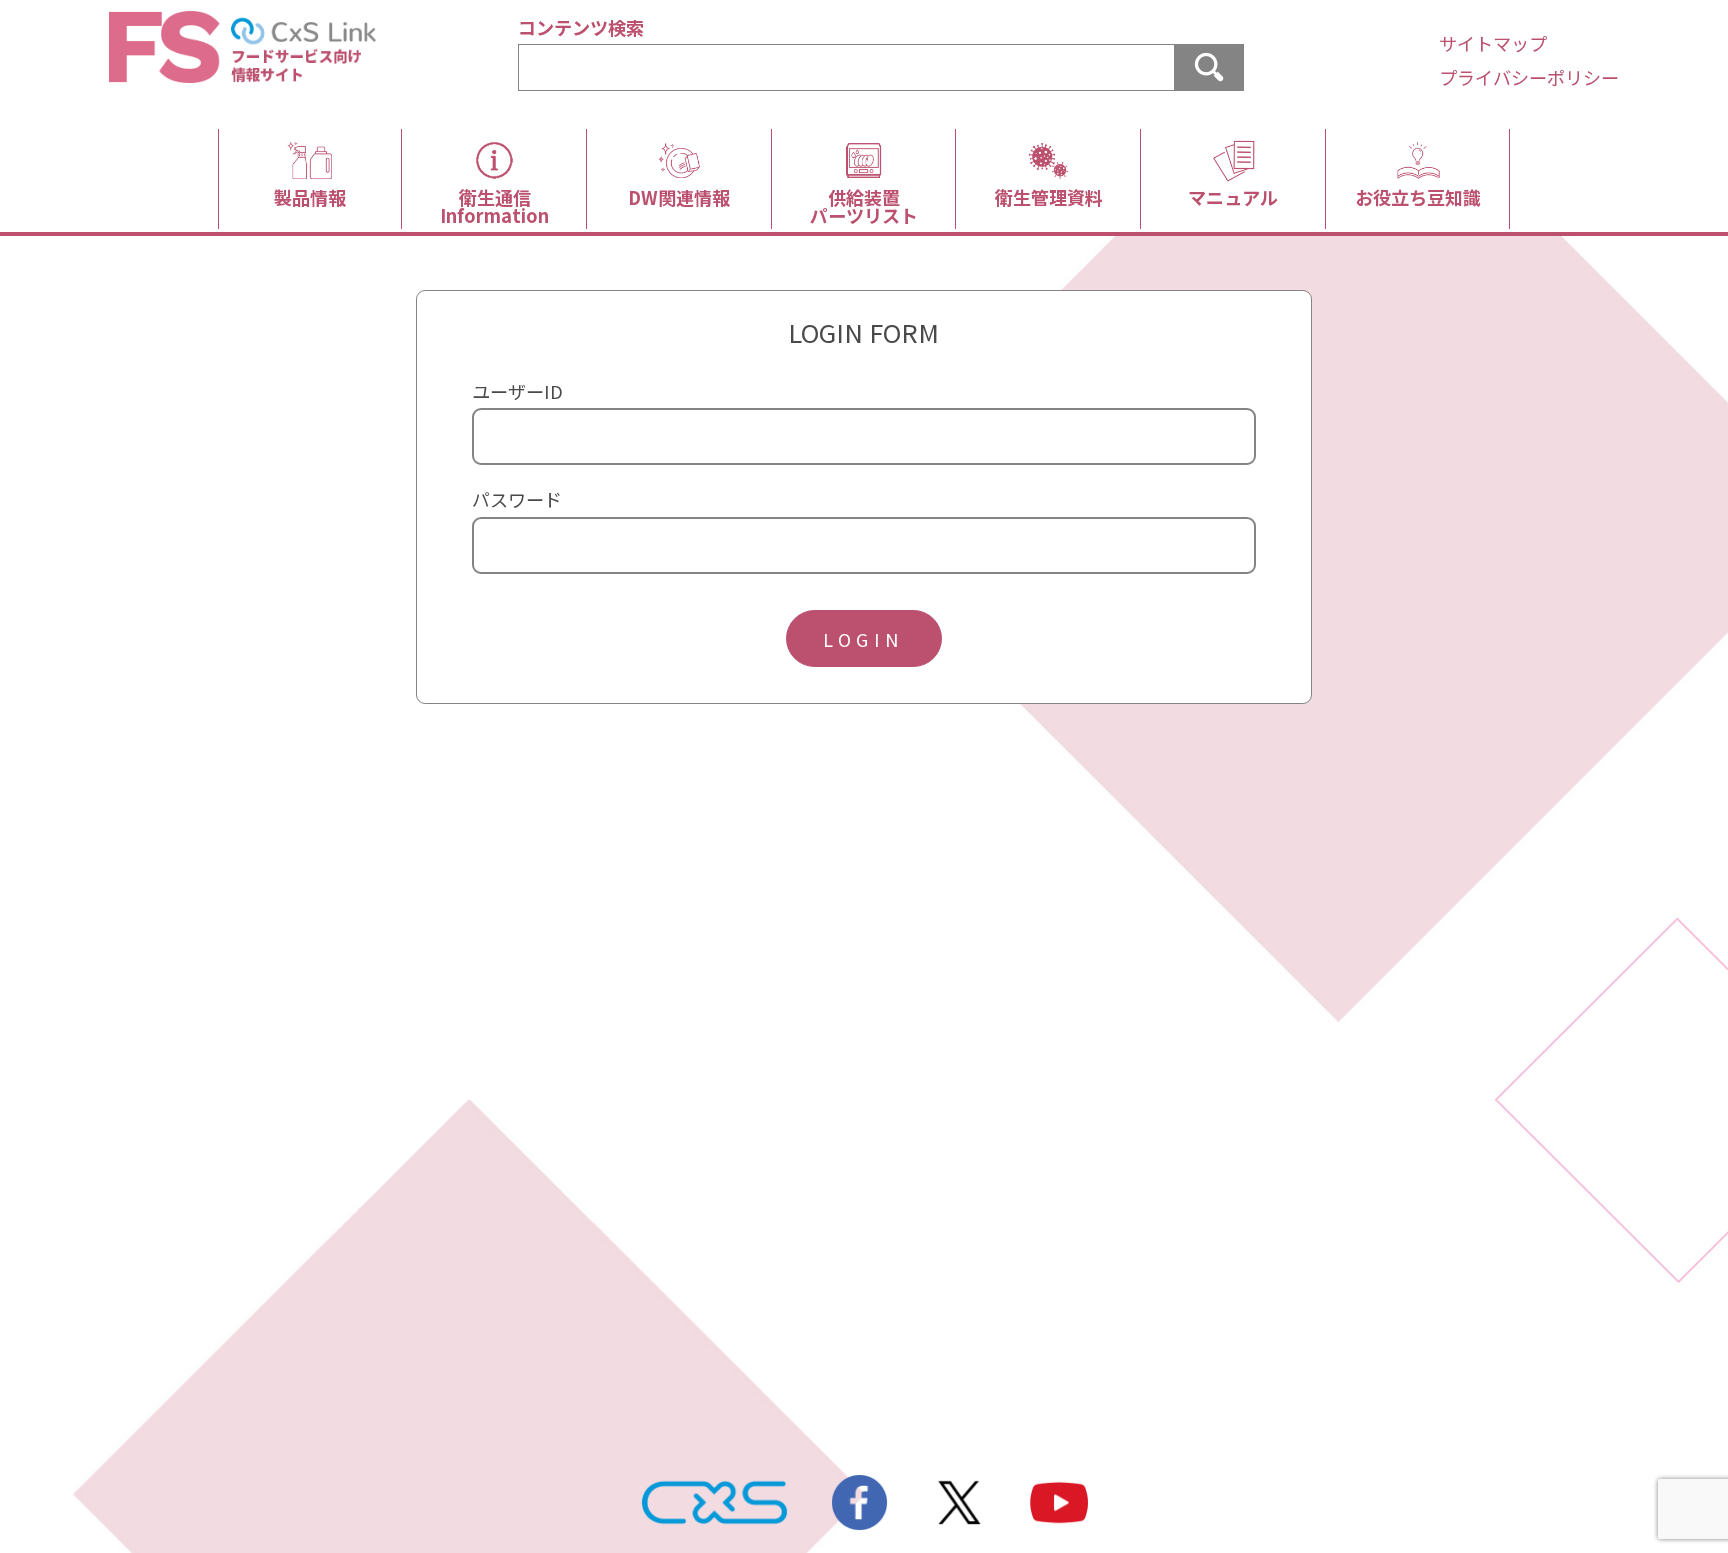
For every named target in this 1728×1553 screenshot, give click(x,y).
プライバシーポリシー (1529, 77)
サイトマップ (1493, 43)
